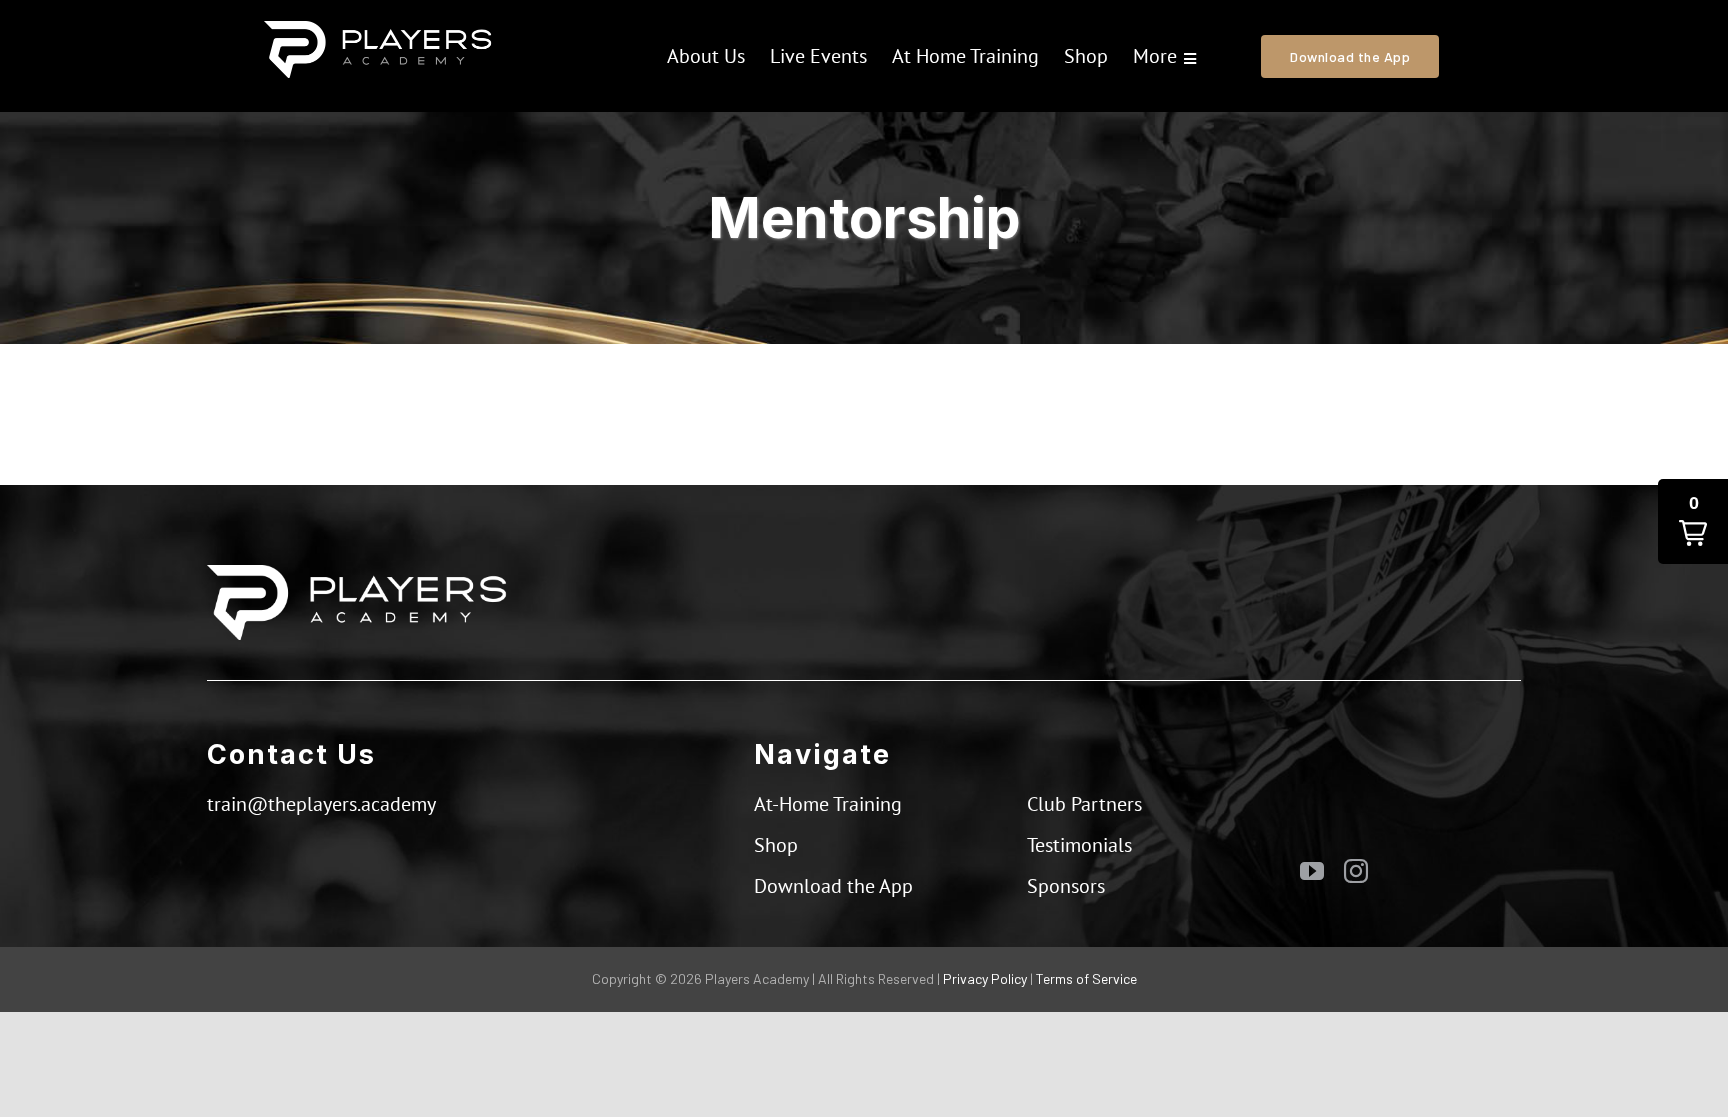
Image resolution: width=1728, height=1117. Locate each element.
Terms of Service (1086, 978)
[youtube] (1312, 871)
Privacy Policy (985, 978)
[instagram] (1356, 871)
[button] (1693, 521)
